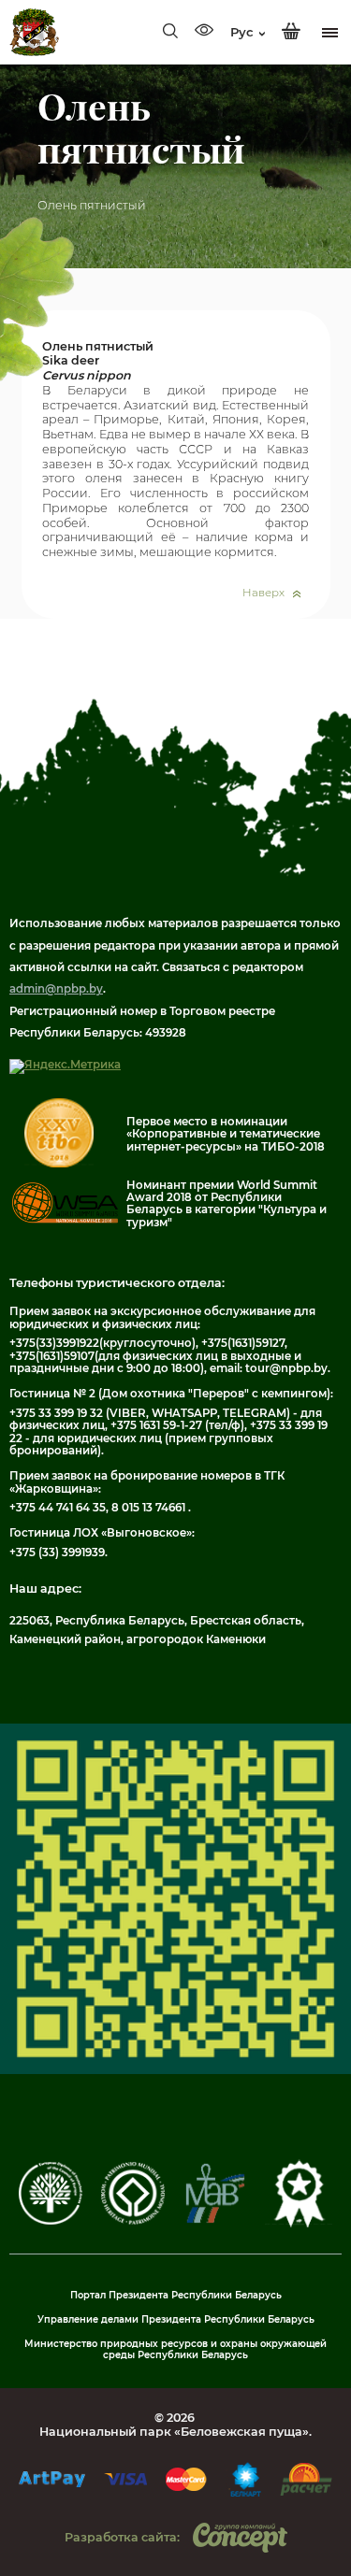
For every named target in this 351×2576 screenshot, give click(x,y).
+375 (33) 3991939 (57, 1553)
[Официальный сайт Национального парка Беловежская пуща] (34, 32)
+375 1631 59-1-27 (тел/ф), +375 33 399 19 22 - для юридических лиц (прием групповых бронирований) (168, 1438)
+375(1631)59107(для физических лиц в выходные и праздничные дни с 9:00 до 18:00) (155, 1362)
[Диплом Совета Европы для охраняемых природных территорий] (51, 2221)
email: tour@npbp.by (269, 1368)
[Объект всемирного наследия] (133, 2221)
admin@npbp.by (56, 989)
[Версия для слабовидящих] (204, 32)
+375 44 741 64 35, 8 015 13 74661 (99, 1508)
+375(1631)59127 (243, 1343)
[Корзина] (291, 32)
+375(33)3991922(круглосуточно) (102, 1343)
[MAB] (215, 2221)
